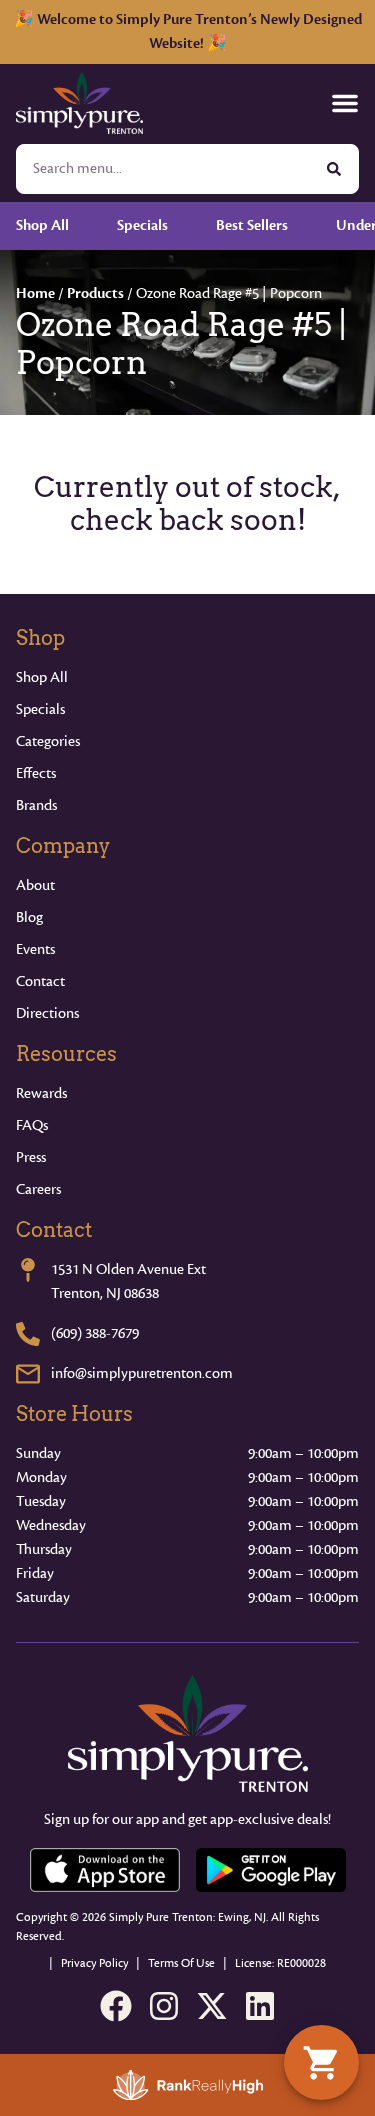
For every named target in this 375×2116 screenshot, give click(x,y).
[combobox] (163, 169)
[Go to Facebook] (116, 2006)
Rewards (41, 1093)
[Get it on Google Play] (271, 1870)
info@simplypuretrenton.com (142, 1373)
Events (35, 949)
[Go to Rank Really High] (188, 2085)
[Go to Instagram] (164, 2006)
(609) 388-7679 (95, 1333)
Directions (47, 1013)
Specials (40, 709)
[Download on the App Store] (105, 1870)
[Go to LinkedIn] (260, 2006)
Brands (36, 805)
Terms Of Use (181, 1963)
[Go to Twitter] (212, 2006)
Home (35, 293)
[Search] (334, 169)
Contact (40, 981)
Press (31, 1157)
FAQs (32, 1125)
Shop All (42, 677)
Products (95, 293)
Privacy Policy (94, 1963)
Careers (38, 1189)
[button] (345, 103)
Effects (36, 773)
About (35, 885)
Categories (48, 741)
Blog (29, 917)
